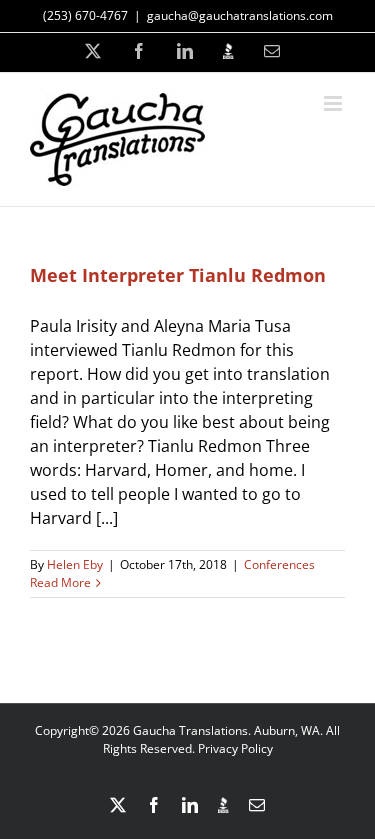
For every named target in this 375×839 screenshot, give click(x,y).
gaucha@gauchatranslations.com (240, 15)
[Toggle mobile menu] (334, 103)
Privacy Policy (235, 748)
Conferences (279, 564)
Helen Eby (75, 564)
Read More (60, 582)
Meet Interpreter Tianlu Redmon (178, 275)
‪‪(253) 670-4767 (85, 15)
